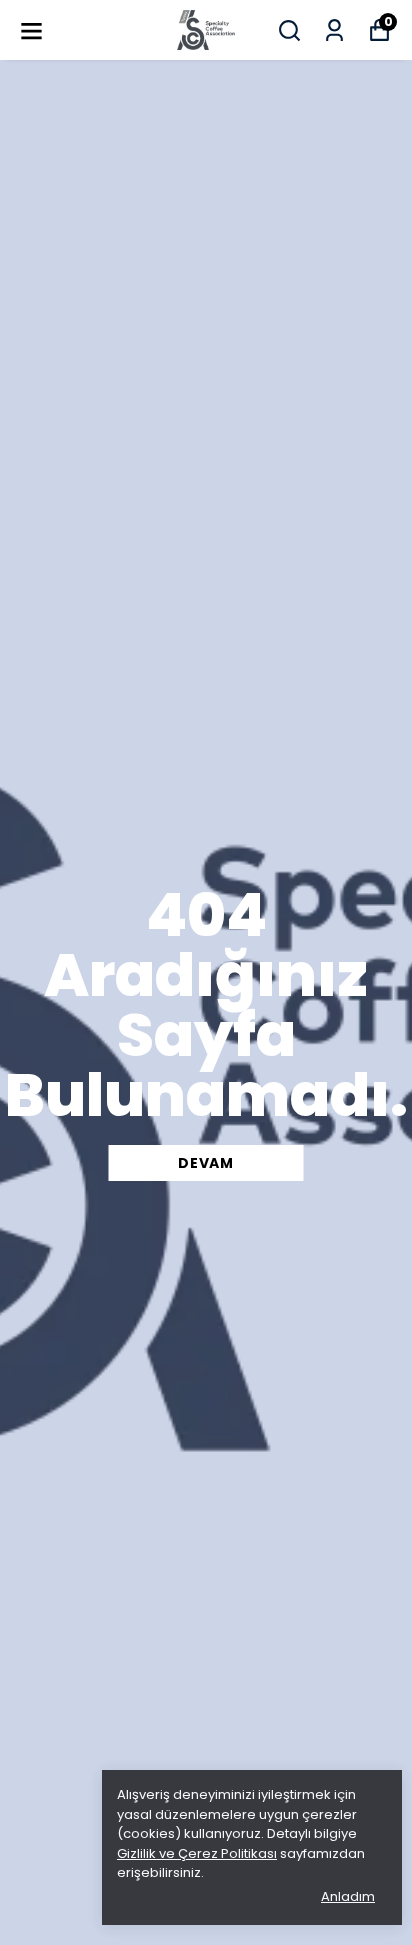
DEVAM (206, 1163)
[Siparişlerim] (334, 30)
